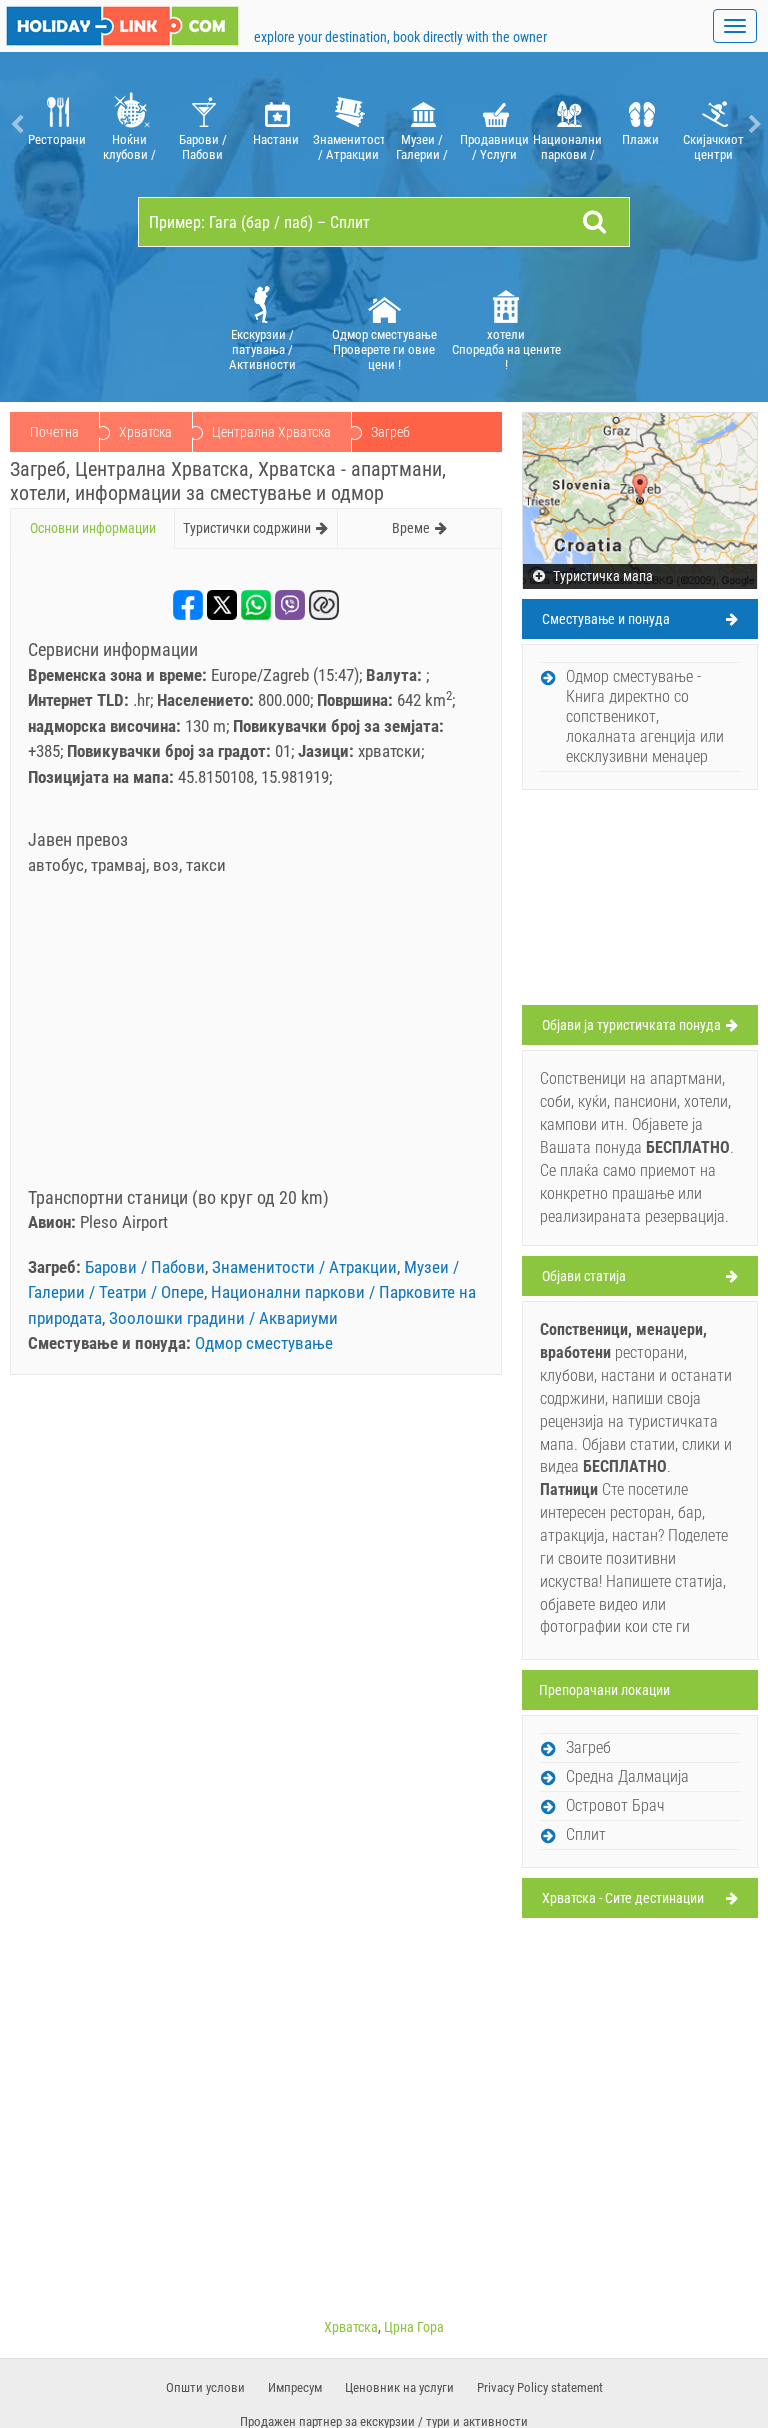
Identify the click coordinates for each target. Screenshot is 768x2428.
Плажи (640, 139)
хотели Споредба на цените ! (506, 349)
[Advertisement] (256, 1038)
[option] (56, 124)
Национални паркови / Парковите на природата (567, 147)
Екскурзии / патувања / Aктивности (262, 349)
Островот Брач (615, 1805)
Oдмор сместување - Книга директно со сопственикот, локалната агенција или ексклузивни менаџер (645, 716)
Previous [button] (15, 124)
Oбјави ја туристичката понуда (631, 1025)
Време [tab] (411, 528)
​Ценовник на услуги (399, 2387)
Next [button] (753, 124)
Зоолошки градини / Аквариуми (223, 1318)
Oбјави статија (584, 1276)
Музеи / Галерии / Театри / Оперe (422, 147)
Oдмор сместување (264, 1343)
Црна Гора (414, 2327)
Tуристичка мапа (601, 576)
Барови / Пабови (203, 147)
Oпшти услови (205, 2387)
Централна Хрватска (271, 432)
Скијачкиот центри (713, 147)
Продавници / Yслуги (494, 147)
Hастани (276, 139)
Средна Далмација (627, 1776)
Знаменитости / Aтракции (348, 147)
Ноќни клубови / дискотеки (129, 147)
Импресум (295, 2387)
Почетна (54, 432)
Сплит (586, 1834)
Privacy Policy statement (540, 2387)
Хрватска (145, 432)
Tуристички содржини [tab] (247, 528)
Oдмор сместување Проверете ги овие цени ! (384, 349)
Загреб (588, 1747)
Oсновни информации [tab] (93, 528)
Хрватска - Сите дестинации (623, 1898)
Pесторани (57, 139)
